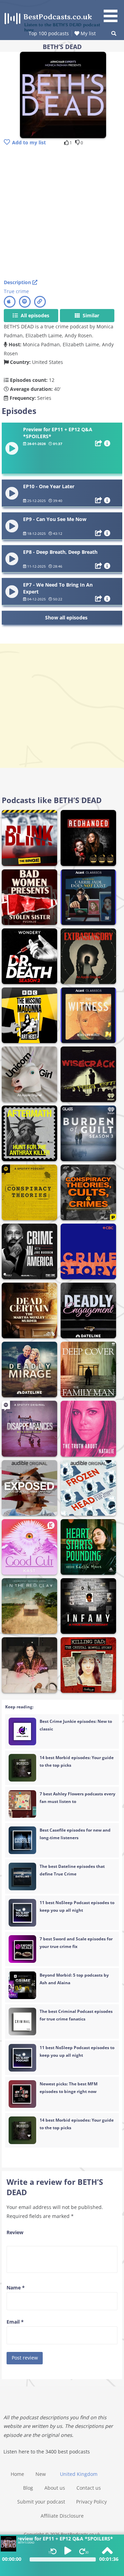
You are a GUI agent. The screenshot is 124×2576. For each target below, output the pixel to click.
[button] (113, 12)
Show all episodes (66, 618)
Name (16, 2288)
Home (17, 2474)
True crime (16, 291)
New (41, 2474)
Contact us (89, 2488)
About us (55, 2488)
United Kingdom (79, 2474)
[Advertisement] (62, 213)
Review (15, 2232)
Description (18, 282)
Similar (90, 315)
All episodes (34, 315)
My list (87, 33)
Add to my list (29, 142)
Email (15, 2322)
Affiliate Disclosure (62, 2516)
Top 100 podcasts (49, 33)
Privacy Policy (91, 2502)
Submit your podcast (41, 2502)
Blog (28, 2488)
